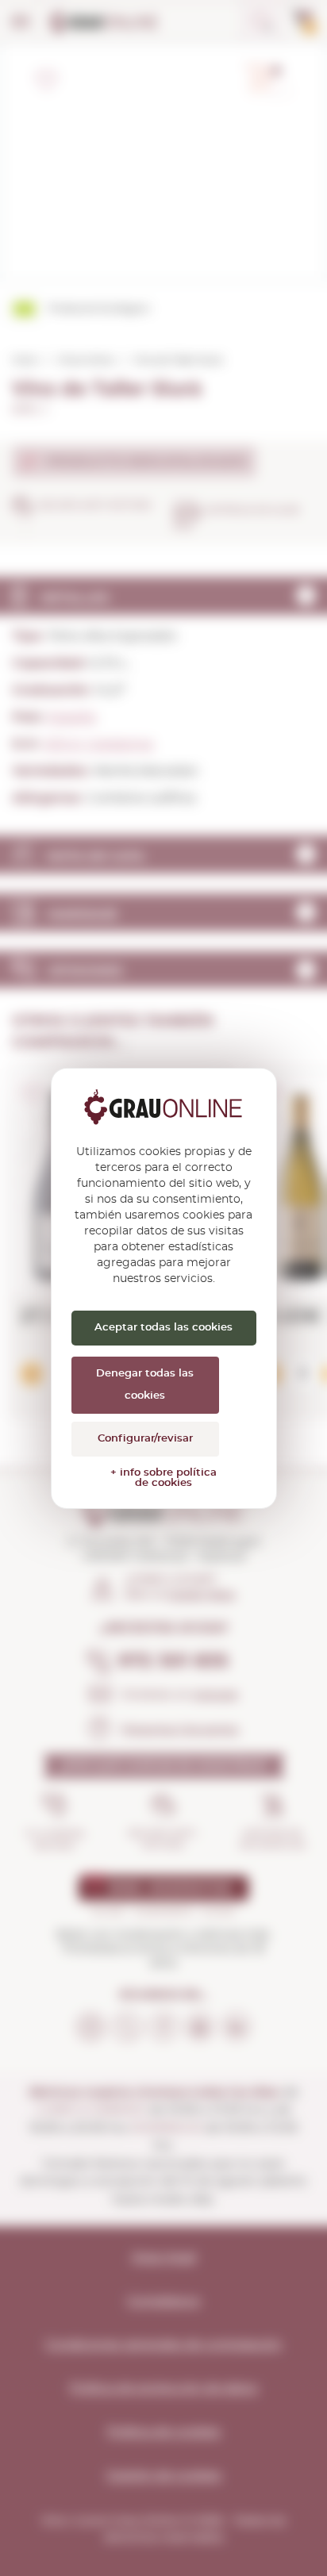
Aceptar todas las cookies (163, 1328)
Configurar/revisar (145, 1439)
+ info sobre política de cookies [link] (163, 1478)
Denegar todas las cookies (145, 1385)
